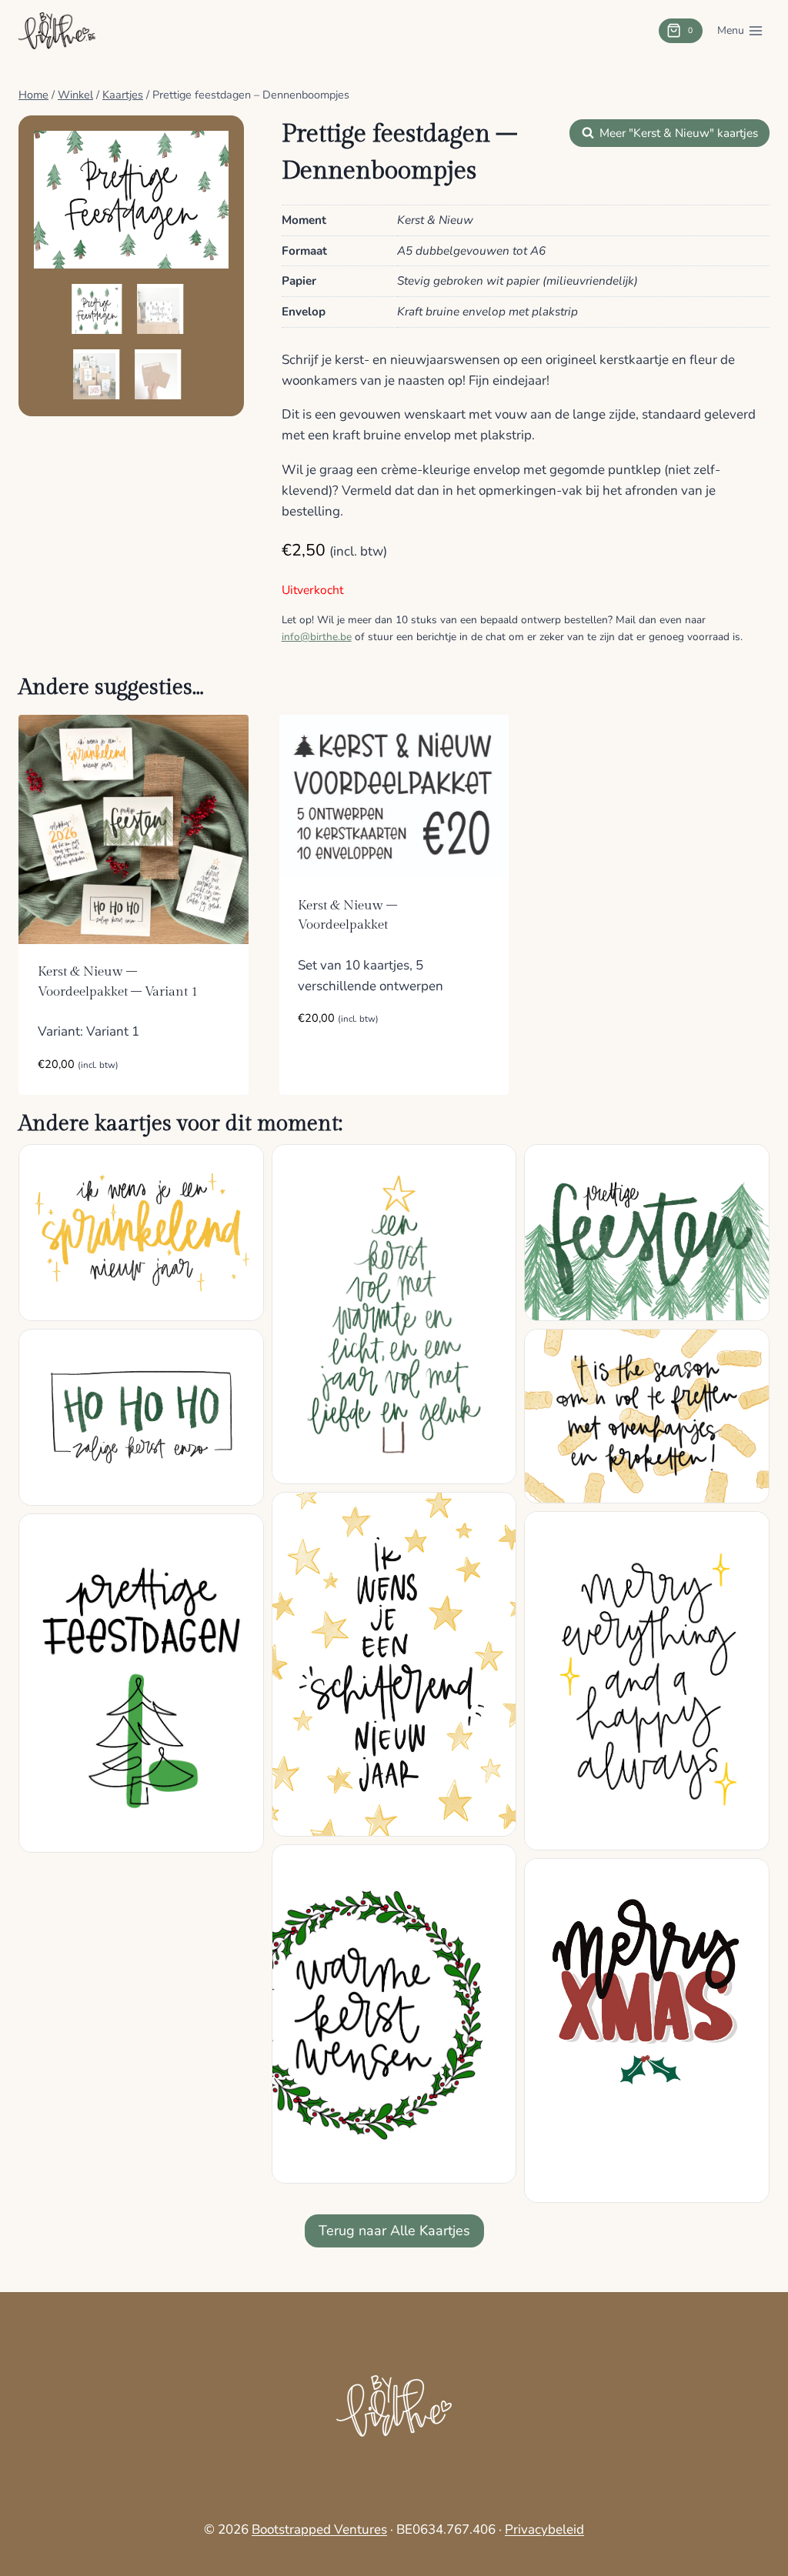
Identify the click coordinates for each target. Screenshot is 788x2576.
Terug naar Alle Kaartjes (394, 2231)
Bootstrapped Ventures (319, 2529)
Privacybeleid (544, 2529)
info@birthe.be (317, 637)
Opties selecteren (356, 1064)
